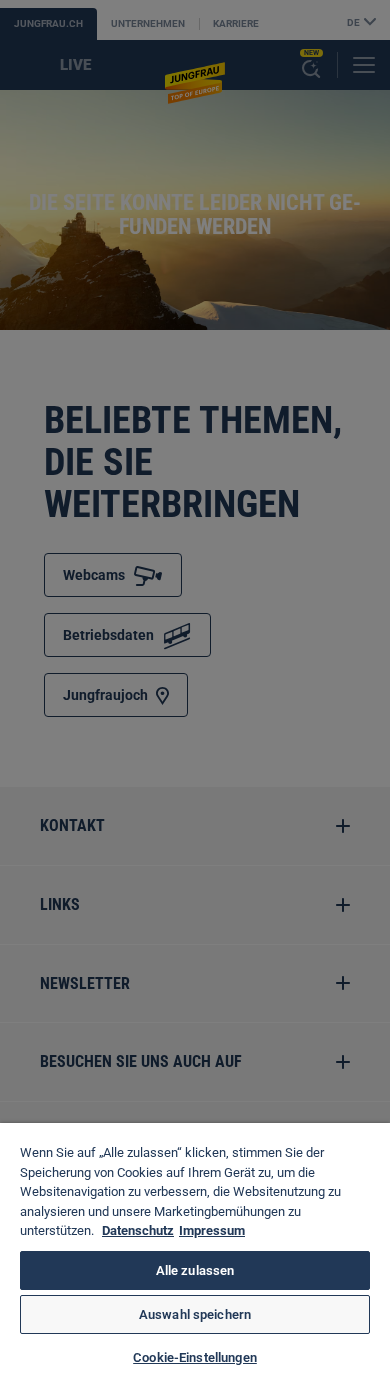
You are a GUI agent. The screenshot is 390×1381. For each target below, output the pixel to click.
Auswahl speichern (195, 1314)
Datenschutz (138, 1230)
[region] (195, 1252)
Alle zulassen (195, 1270)
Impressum (212, 1230)
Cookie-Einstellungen (195, 1357)
